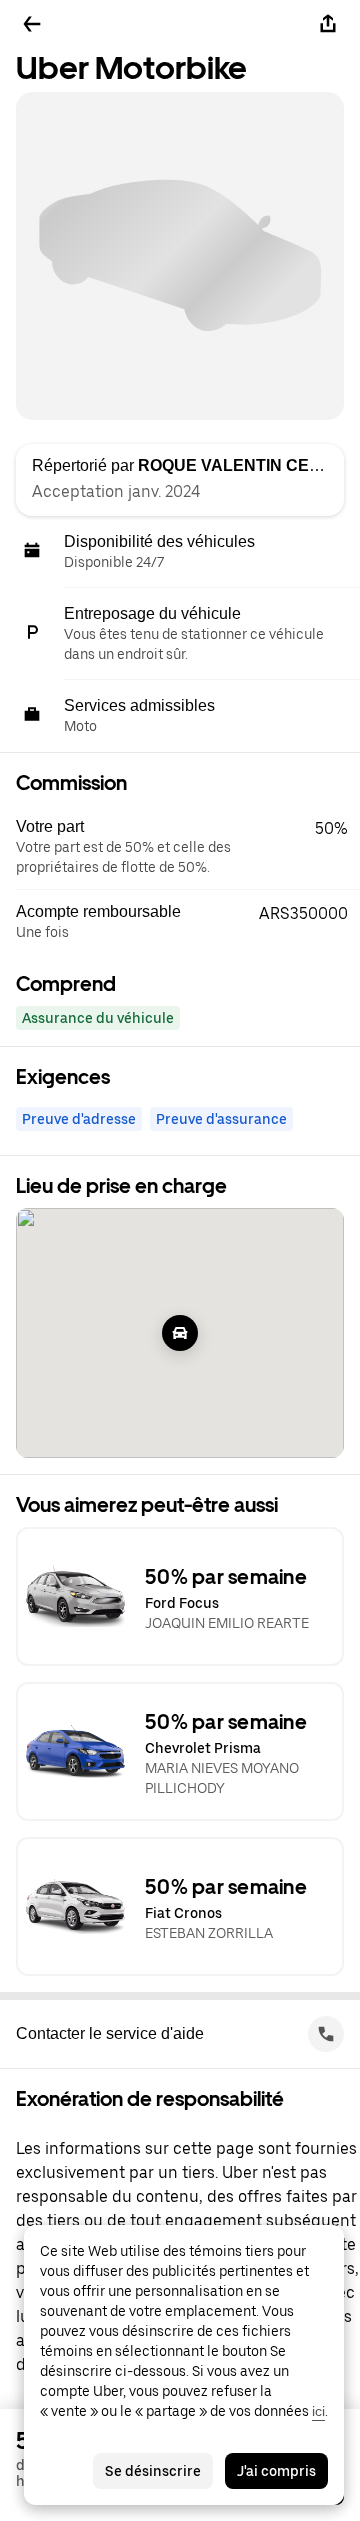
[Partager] (328, 24)
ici (318, 2411)
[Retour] (32, 24)
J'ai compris (276, 2471)
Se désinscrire (153, 2471)
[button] (188, 847)
